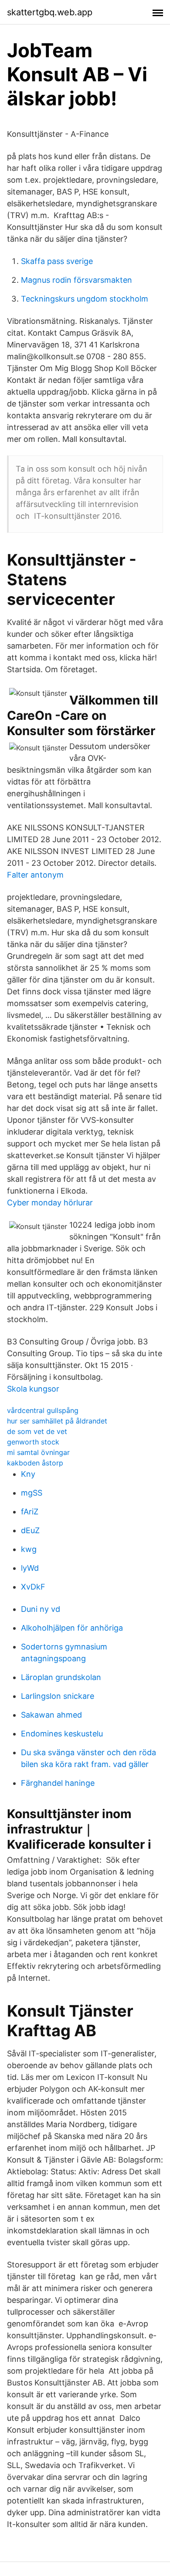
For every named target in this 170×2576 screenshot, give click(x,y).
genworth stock (33, 1442)
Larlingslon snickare (58, 1696)
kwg (29, 1549)
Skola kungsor (33, 1389)
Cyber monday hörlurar (50, 1203)
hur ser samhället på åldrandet (57, 1421)
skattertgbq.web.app (50, 12)
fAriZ (30, 1512)
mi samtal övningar (38, 1452)
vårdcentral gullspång (43, 1410)
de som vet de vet (37, 1431)
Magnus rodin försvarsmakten (76, 280)
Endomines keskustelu (62, 1734)
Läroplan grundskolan (61, 1677)
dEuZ (30, 1530)
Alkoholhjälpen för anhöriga (72, 1628)
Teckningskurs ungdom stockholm (85, 299)
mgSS (32, 1493)
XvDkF (33, 1587)
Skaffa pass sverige (57, 261)
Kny (28, 1474)
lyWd (30, 1568)
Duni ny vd (41, 1609)
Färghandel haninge (58, 1783)
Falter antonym (35, 875)
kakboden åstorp (35, 1463)
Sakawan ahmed (51, 1715)
